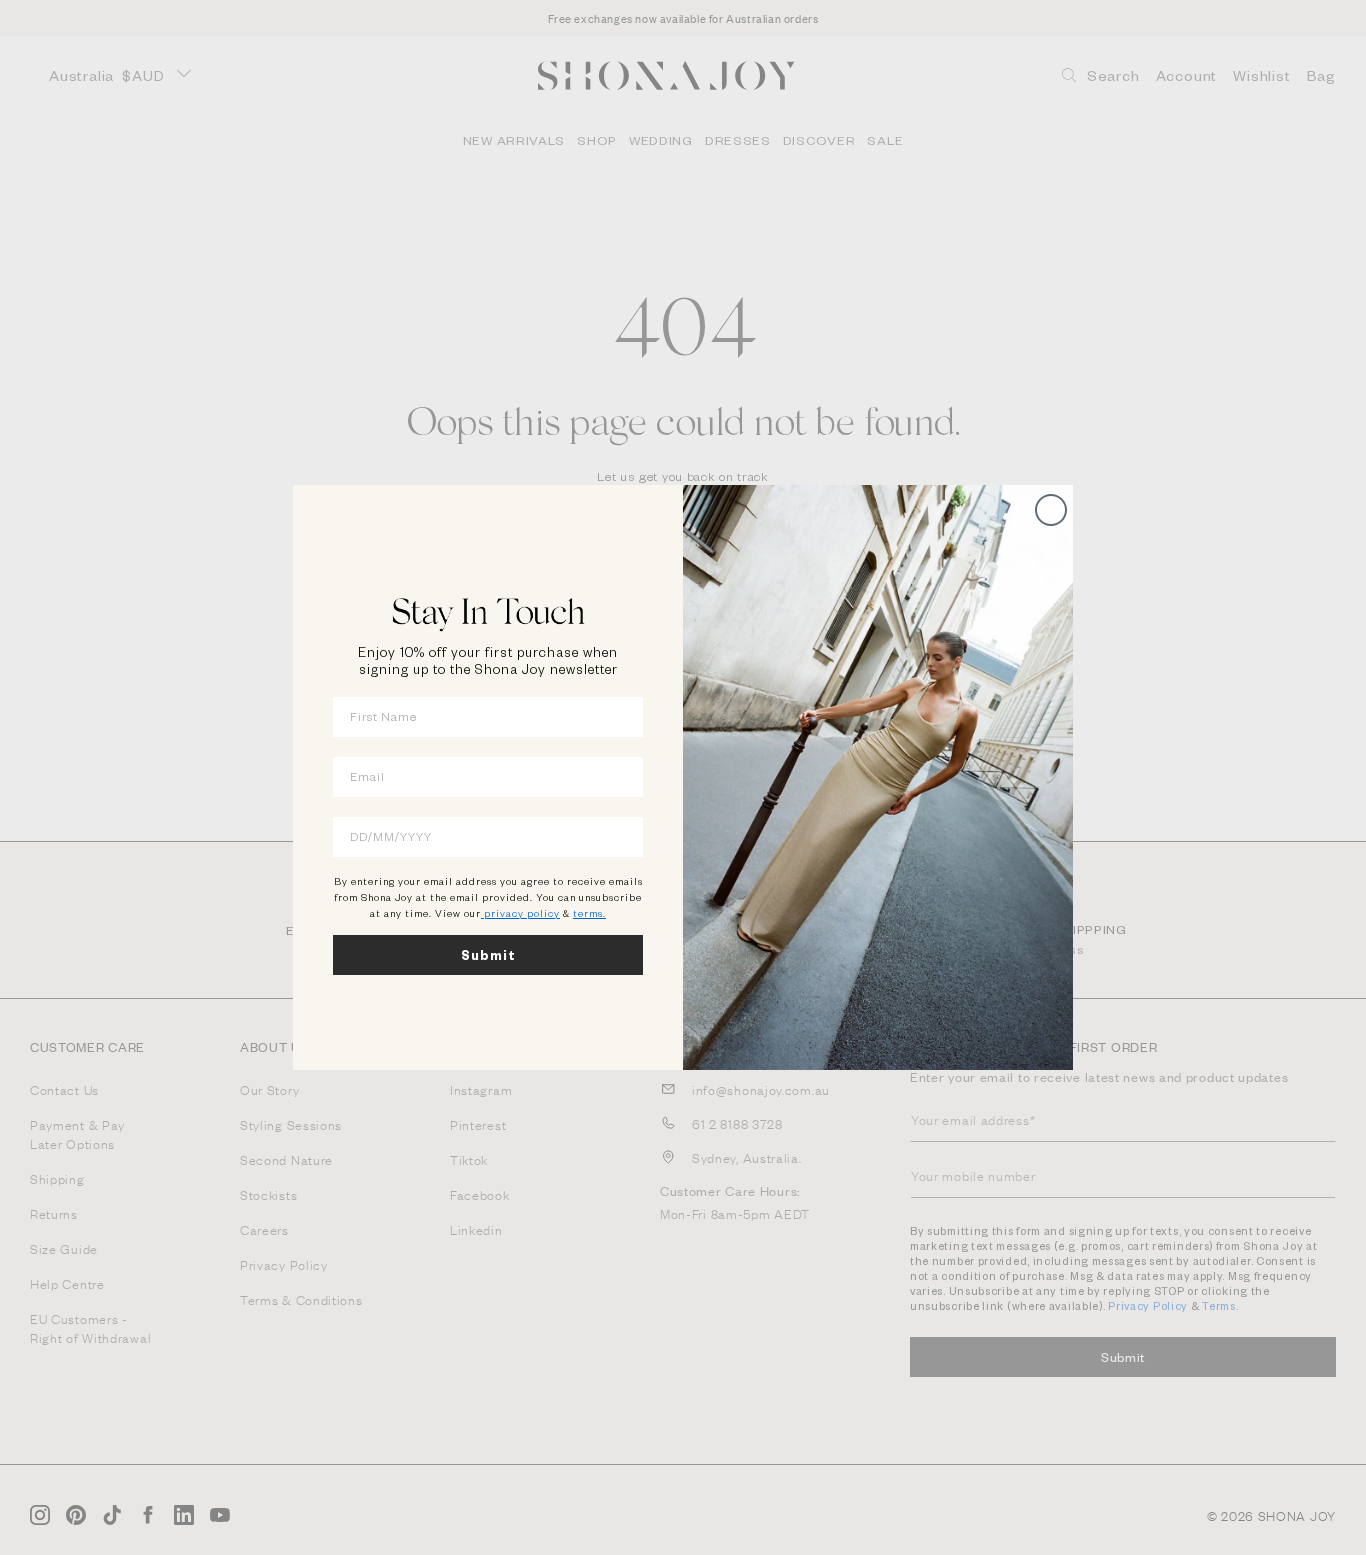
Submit (488, 955)
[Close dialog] (1051, 510)
